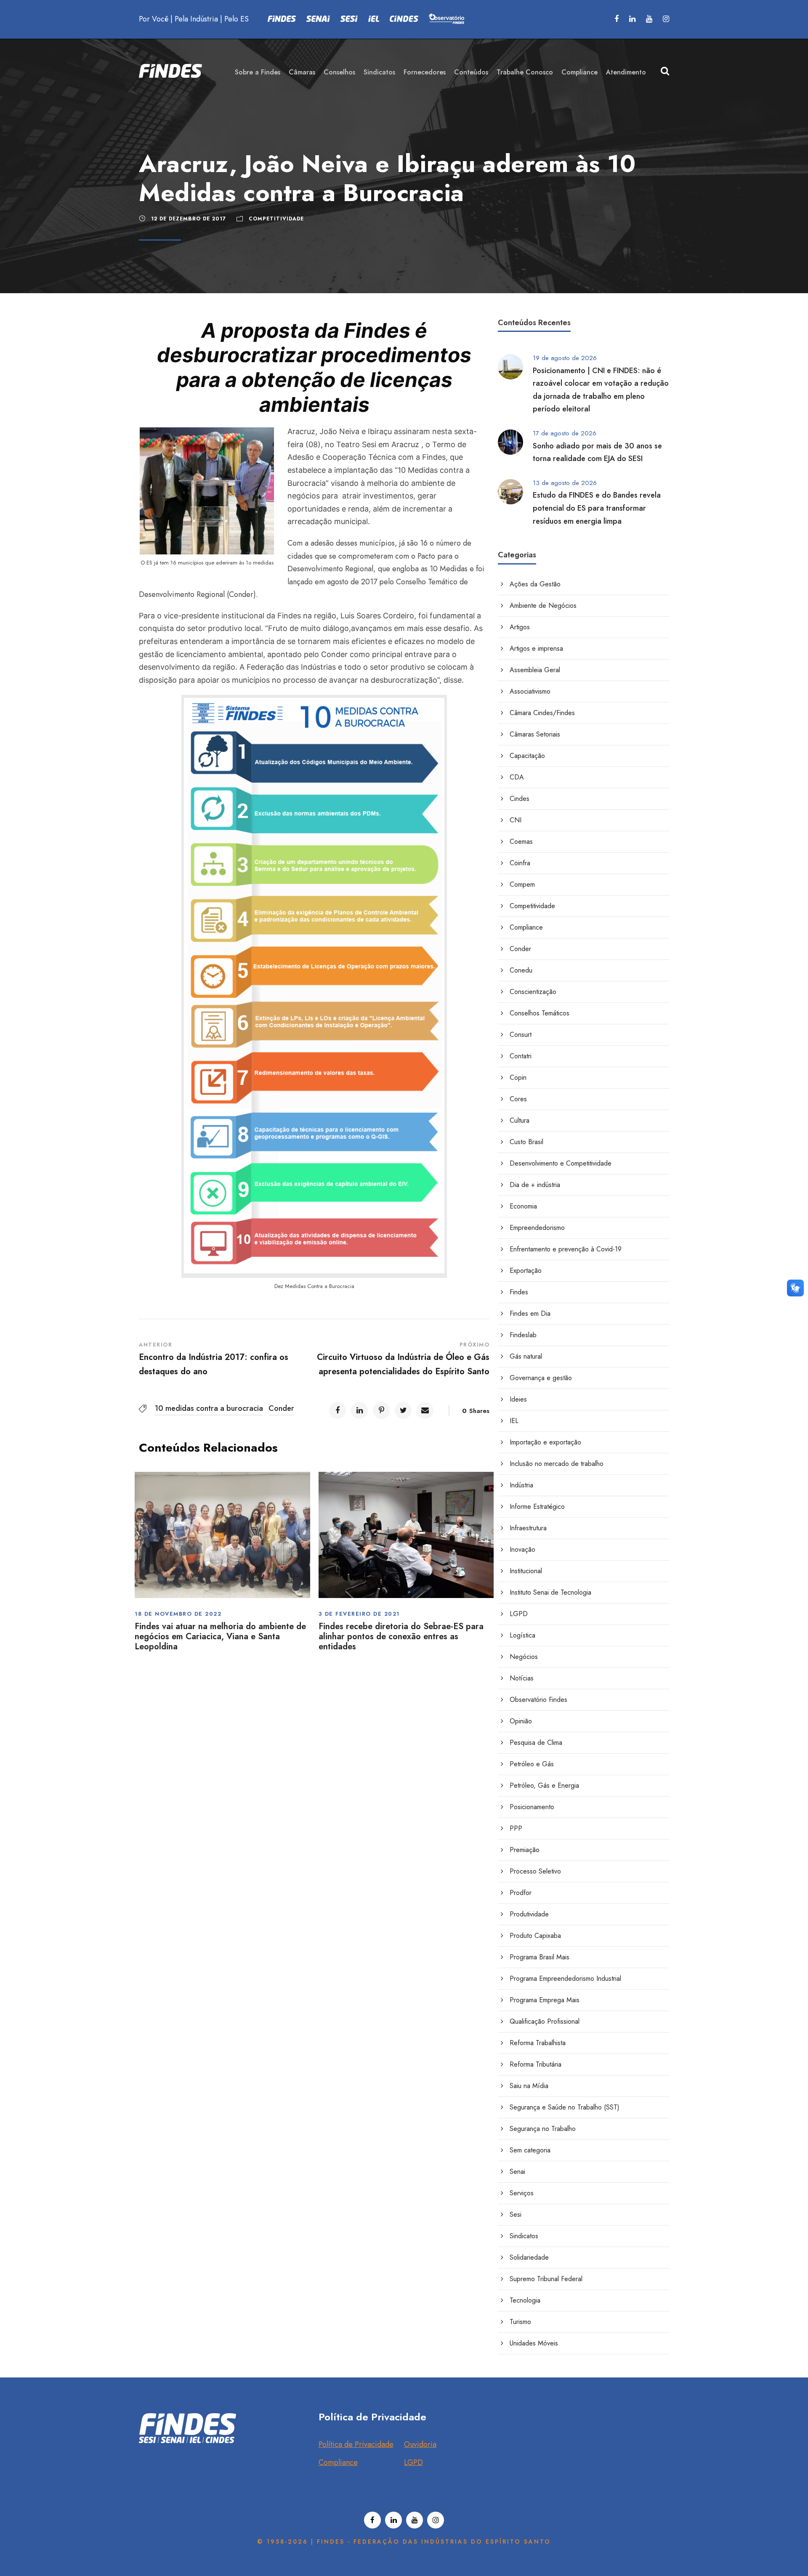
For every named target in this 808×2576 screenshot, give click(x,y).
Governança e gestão (541, 1378)
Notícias (522, 1678)
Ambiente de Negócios (543, 606)
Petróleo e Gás (532, 1764)
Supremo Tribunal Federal (546, 2279)
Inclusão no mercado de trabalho (557, 1464)
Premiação (525, 1850)
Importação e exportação (545, 1442)
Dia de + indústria (535, 1185)
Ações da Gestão (535, 584)
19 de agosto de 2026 (565, 358)
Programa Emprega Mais (545, 2000)
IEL (514, 1421)
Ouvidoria (420, 2444)
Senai (517, 2172)
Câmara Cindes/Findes (542, 713)
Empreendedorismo (537, 1228)
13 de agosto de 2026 (565, 483)
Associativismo (530, 691)
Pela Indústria (196, 19)
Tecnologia (525, 2300)
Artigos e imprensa (536, 648)
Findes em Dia (530, 1313)
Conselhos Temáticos (540, 1013)
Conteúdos (471, 72)
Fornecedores (425, 72)
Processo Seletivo (535, 1871)
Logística (522, 1635)
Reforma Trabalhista (538, 2043)
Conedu (521, 970)
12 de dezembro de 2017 (189, 219)
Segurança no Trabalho (543, 2129)
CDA (517, 777)
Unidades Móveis (534, 2343)
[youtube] (649, 19)
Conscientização (533, 992)
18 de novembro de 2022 (178, 1614)
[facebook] (617, 19)
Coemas (521, 841)
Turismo (520, 2322)
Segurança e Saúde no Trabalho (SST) (565, 2107)
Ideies (518, 1399)
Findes (519, 1292)
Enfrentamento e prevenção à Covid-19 (566, 1249)
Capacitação (527, 756)
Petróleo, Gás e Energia (544, 1785)
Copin (518, 1077)
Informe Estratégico (537, 1507)
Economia (523, 1206)
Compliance (579, 72)
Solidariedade (529, 2257)
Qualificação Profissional (545, 2021)
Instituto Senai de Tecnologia (550, 1592)
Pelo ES (237, 19)
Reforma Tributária (536, 2064)
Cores (518, 1099)
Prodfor (521, 1893)
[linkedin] (632, 19)
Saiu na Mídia (529, 2086)
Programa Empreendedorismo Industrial (565, 1978)
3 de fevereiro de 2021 (359, 1614)
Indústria (521, 1485)
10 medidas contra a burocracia (209, 1408)
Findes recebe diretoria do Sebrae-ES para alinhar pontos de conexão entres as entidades (401, 1637)
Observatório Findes (538, 1700)
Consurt (521, 1035)
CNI (516, 820)
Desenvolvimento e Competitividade (561, 1163)
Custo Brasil (526, 1142)
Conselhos (339, 72)
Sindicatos (379, 72)
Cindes (520, 799)
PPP (516, 1828)
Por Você (154, 19)
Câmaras (302, 72)
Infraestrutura (528, 1528)
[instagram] (666, 19)
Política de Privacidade (356, 2444)
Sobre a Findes (258, 72)
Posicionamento (532, 1807)
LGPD (519, 1614)
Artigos (520, 627)
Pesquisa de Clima (536, 1743)
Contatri (521, 1056)
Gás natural (526, 1356)
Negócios (524, 1657)
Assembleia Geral (535, 670)
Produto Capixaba (535, 1936)
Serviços (522, 2193)
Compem (522, 884)
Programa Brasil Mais (540, 1957)
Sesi (516, 2214)
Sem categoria (530, 2150)
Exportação (526, 1271)
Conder (281, 1408)
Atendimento (626, 72)
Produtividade (529, 1914)
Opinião (521, 1721)
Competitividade (276, 219)
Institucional (526, 1571)
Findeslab (523, 1335)
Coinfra (520, 863)
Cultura (520, 1120)
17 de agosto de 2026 (565, 433)
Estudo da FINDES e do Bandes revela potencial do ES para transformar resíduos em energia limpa (597, 508)
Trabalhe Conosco (525, 72)
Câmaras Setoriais (535, 734)
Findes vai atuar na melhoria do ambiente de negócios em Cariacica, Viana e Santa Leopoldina (220, 1637)
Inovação (522, 1549)
